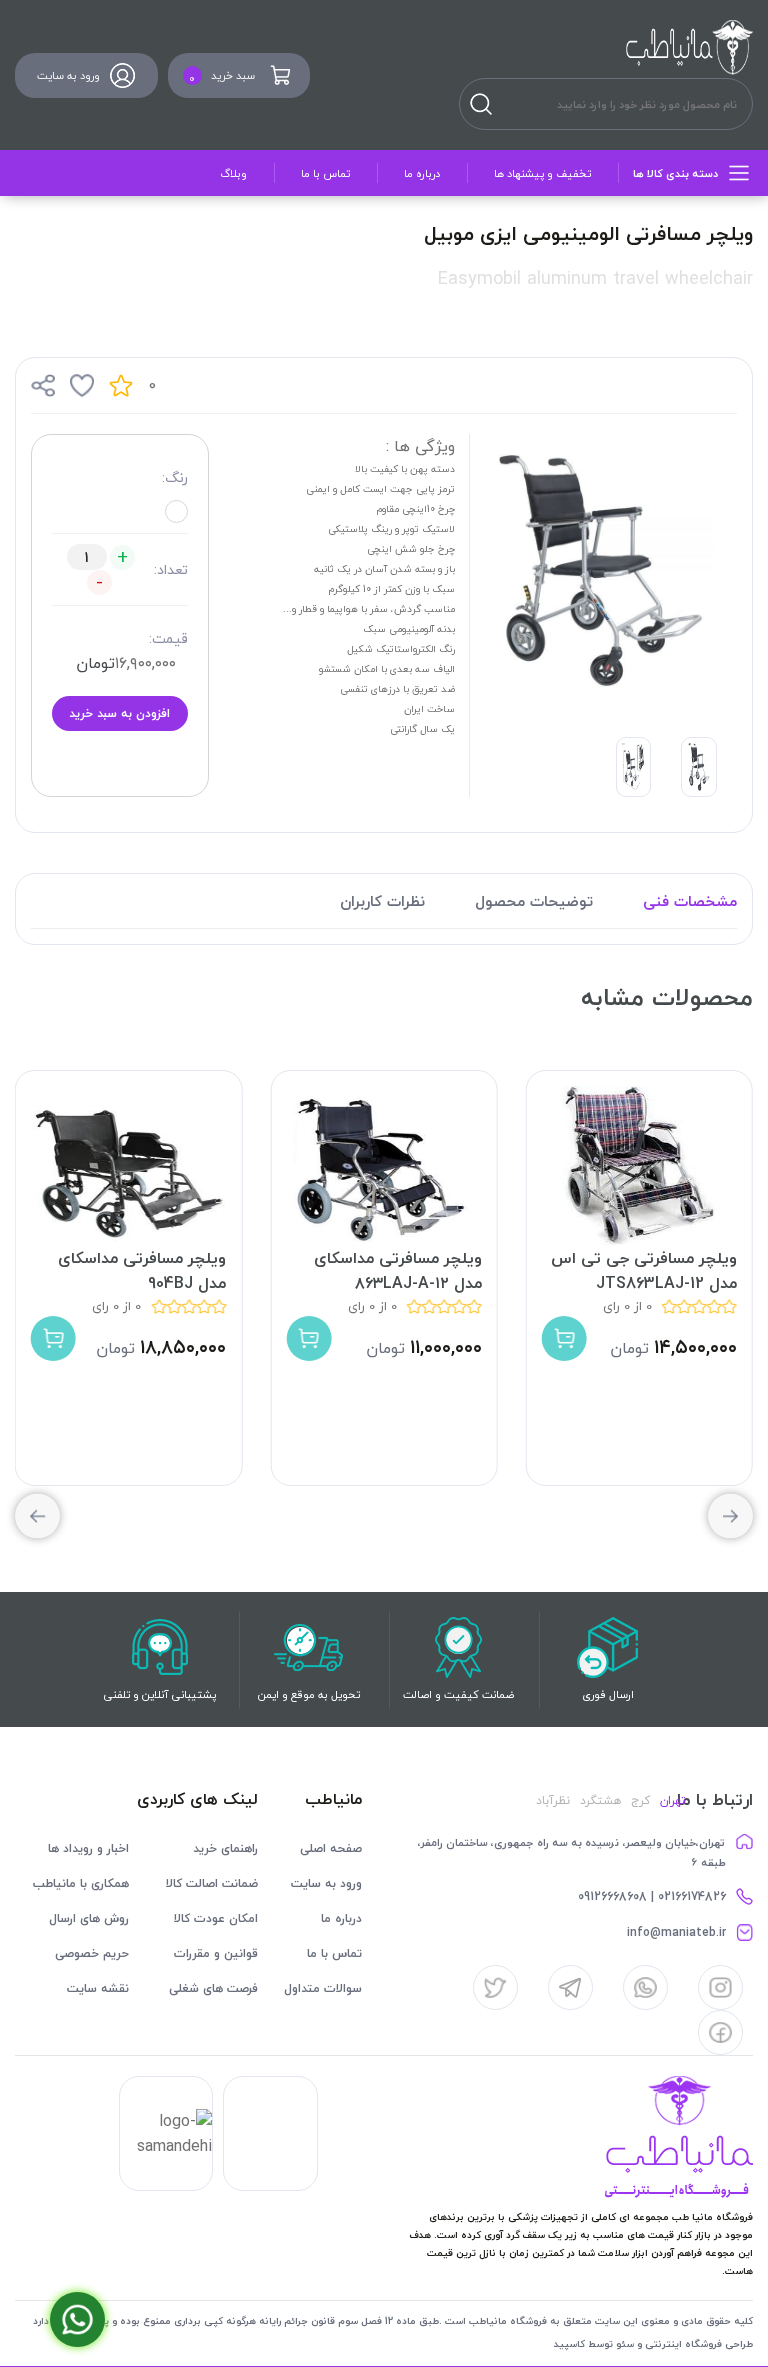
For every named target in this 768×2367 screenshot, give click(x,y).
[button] (37, 1516)
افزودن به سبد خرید (119, 713)
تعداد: (171, 569)
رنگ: (175, 477)
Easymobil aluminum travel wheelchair (595, 278)
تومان (95, 663)
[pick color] (176, 511)
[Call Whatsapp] (77, 2319)
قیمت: (168, 638)
